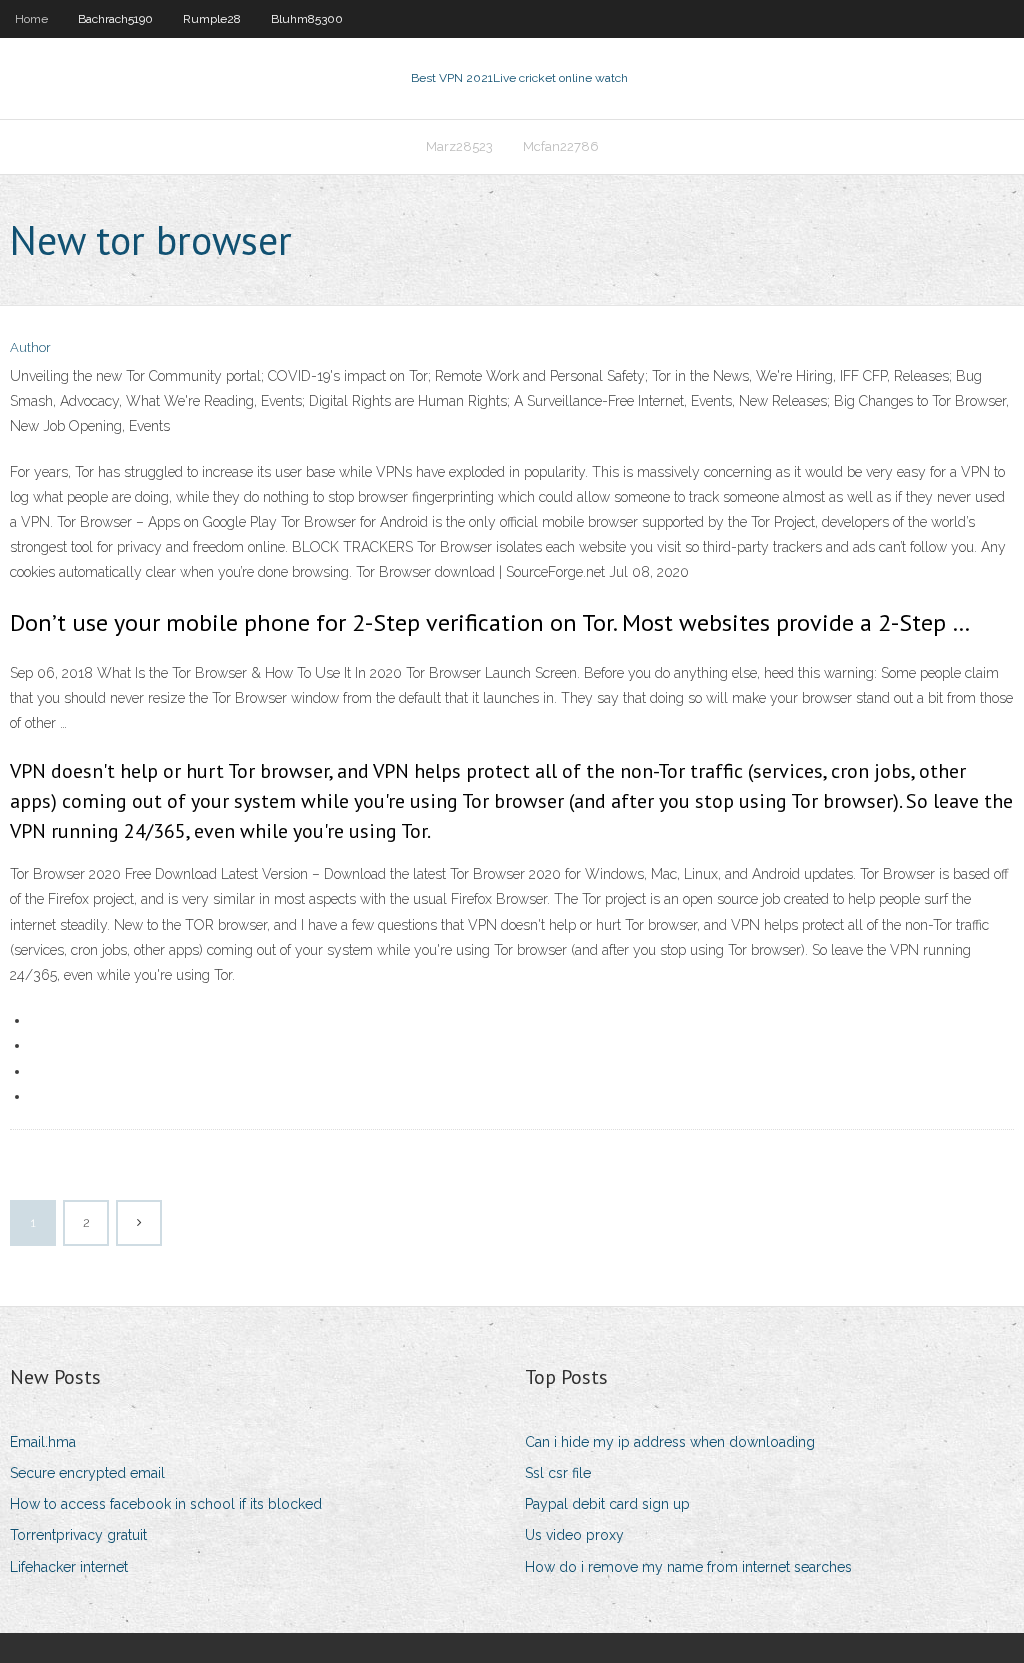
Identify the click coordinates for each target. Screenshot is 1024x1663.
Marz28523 (459, 146)
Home (31, 19)
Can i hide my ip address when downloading (670, 1442)
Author (30, 347)
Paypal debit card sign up (607, 1504)
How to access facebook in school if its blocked (166, 1504)
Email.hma (43, 1442)
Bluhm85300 (307, 19)
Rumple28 (212, 19)
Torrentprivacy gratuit (78, 1535)
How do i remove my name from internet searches (688, 1567)
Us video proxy (574, 1535)
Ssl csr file (558, 1473)
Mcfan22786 (561, 146)
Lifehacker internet (69, 1567)
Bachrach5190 (115, 19)
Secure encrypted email (87, 1473)
